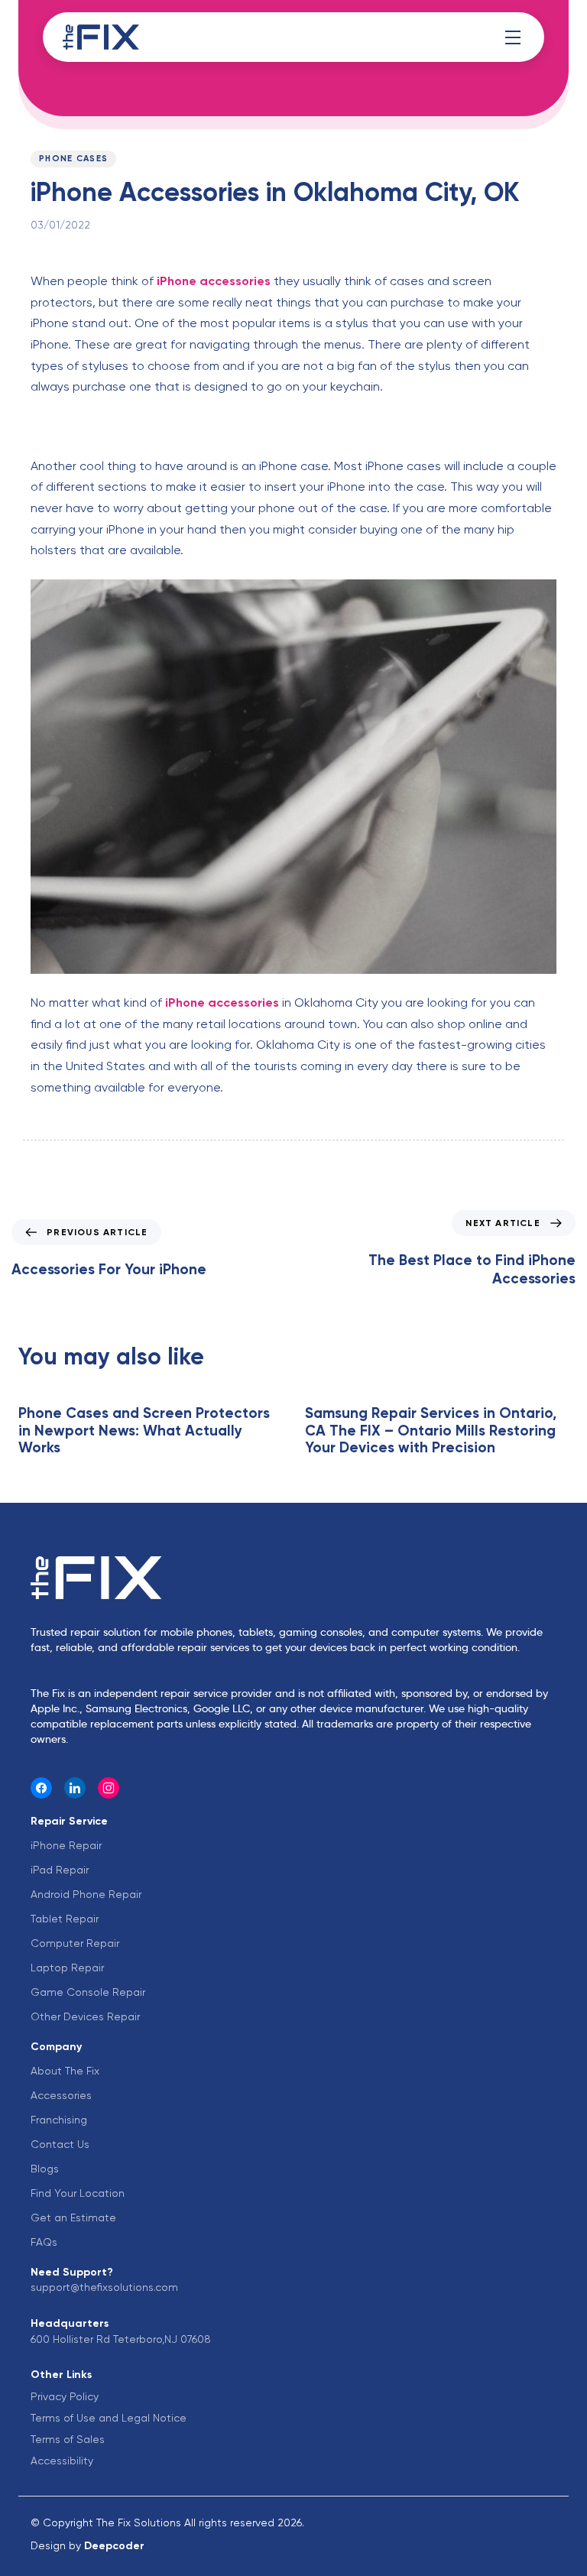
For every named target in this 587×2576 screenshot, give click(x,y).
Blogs (45, 2169)
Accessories (61, 2095)
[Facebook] (41, 1788)
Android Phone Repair (86, 1894)
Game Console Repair (88, 1992)
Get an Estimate (73, 2218)
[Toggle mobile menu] (513, 37)
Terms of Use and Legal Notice (109, 2418)
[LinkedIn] (75, 1788)
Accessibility (62, 2461)
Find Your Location (78, 2193)
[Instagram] (109, 1788)
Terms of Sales (68, 2439)
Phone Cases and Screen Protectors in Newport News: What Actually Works (144, 1431)
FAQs (44, 2242)
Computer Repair (75, 1943)
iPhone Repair (66, 1845)
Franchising (59, 2120)
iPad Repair (60, 1870)
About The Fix (65, 2071)
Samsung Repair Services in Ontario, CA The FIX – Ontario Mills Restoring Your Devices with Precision (431, 1431)
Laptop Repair (67, 1968)
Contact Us (60, 2144)
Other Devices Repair (85, 2016)
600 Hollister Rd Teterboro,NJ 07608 (121, 2339)
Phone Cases (73, 159)
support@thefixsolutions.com (104, 2287)
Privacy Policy (65, 2396)
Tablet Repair (65, 1919)
